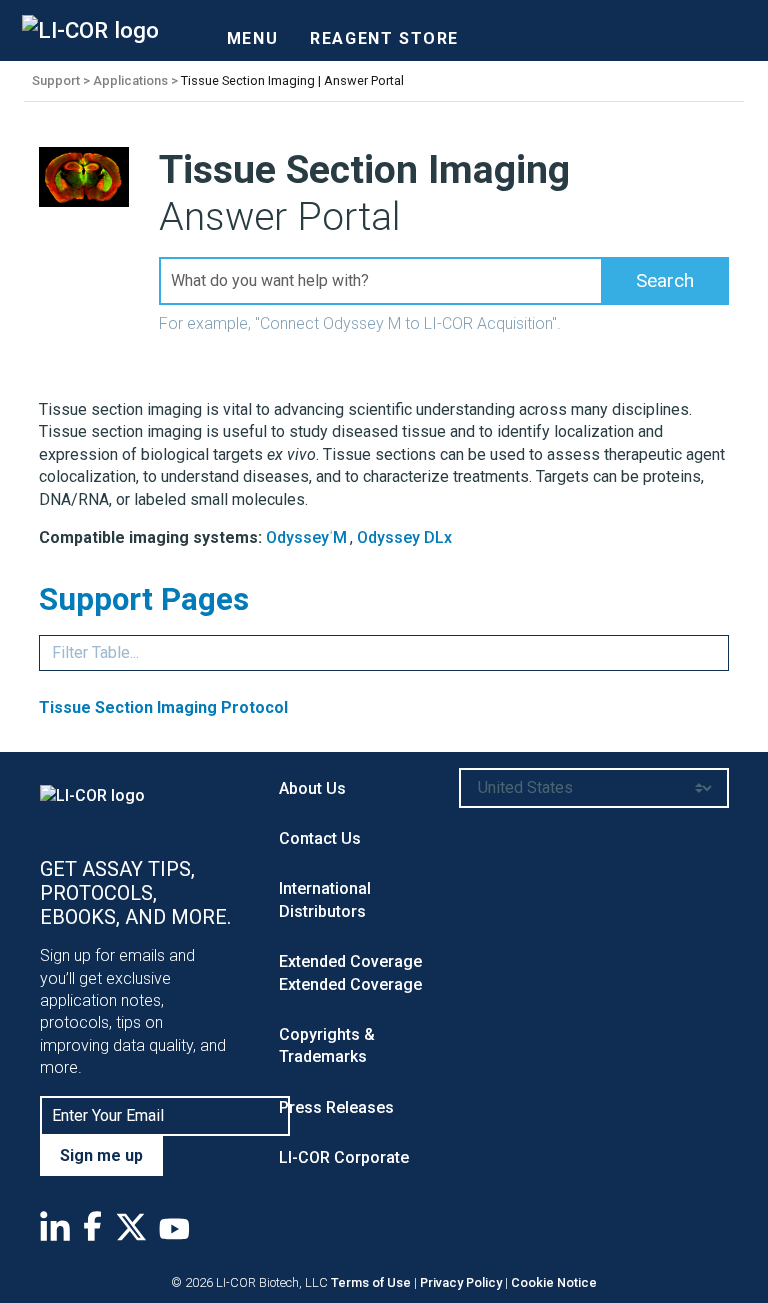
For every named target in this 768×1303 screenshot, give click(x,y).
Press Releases (336, 1107)
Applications (130, 80)
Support (56, 80)
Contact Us (320, 838)
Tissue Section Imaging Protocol (163, 707)
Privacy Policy (461, 1282)
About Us (312, 788)
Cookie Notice (554, 1282)
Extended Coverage (350, 961)
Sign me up (101, 1155)
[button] (665, 281)
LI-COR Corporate (344, 1157)
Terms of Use (371, 1282)
